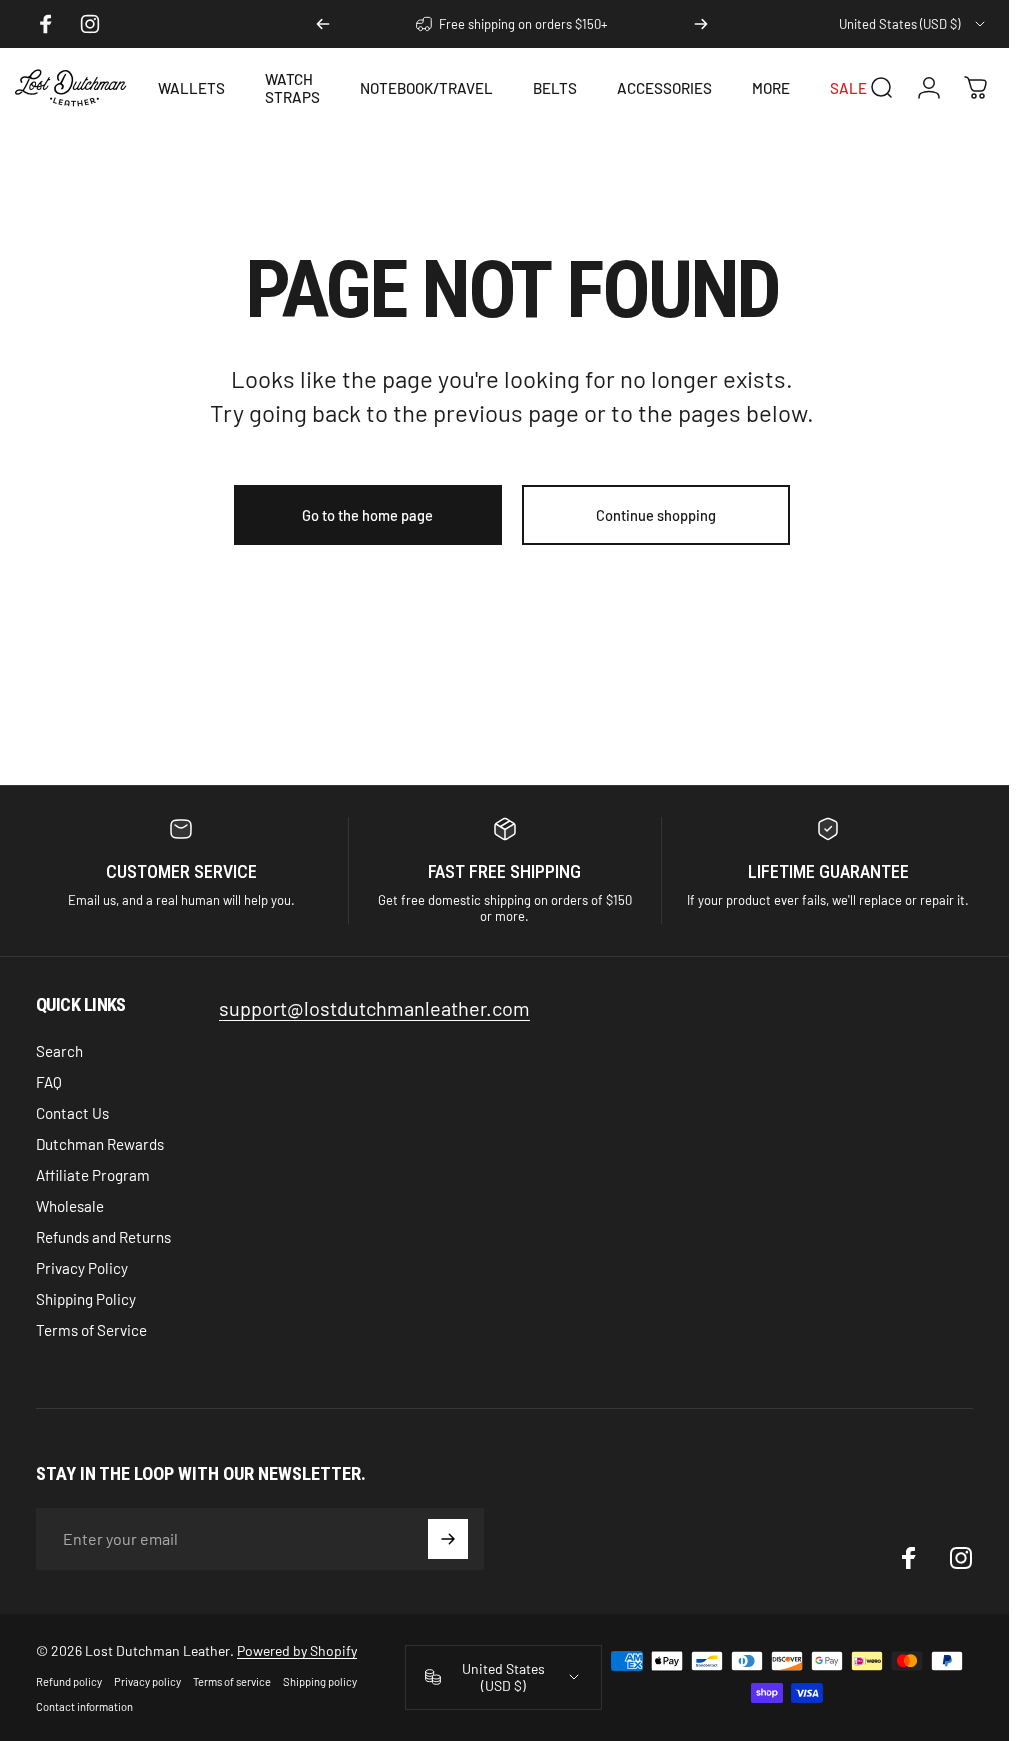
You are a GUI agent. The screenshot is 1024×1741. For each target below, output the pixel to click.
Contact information (84, 1706)
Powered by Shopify (297, 1650)
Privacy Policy (82, 1268)
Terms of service (232, 1681)
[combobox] (913, 24)
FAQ (49, 1082)
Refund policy (69, 1681)
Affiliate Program (93, 1175)
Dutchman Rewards (100, 1144)
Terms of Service (91, 1330)
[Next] (701, 24)
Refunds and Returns (103, 1237)
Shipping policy (320, 1681)
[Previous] (323, 24)
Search (59, 1051)
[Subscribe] (448, 1539)
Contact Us (72, 1113)
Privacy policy (147, 1681)
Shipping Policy (86, 1299)
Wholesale (70, 1206)
